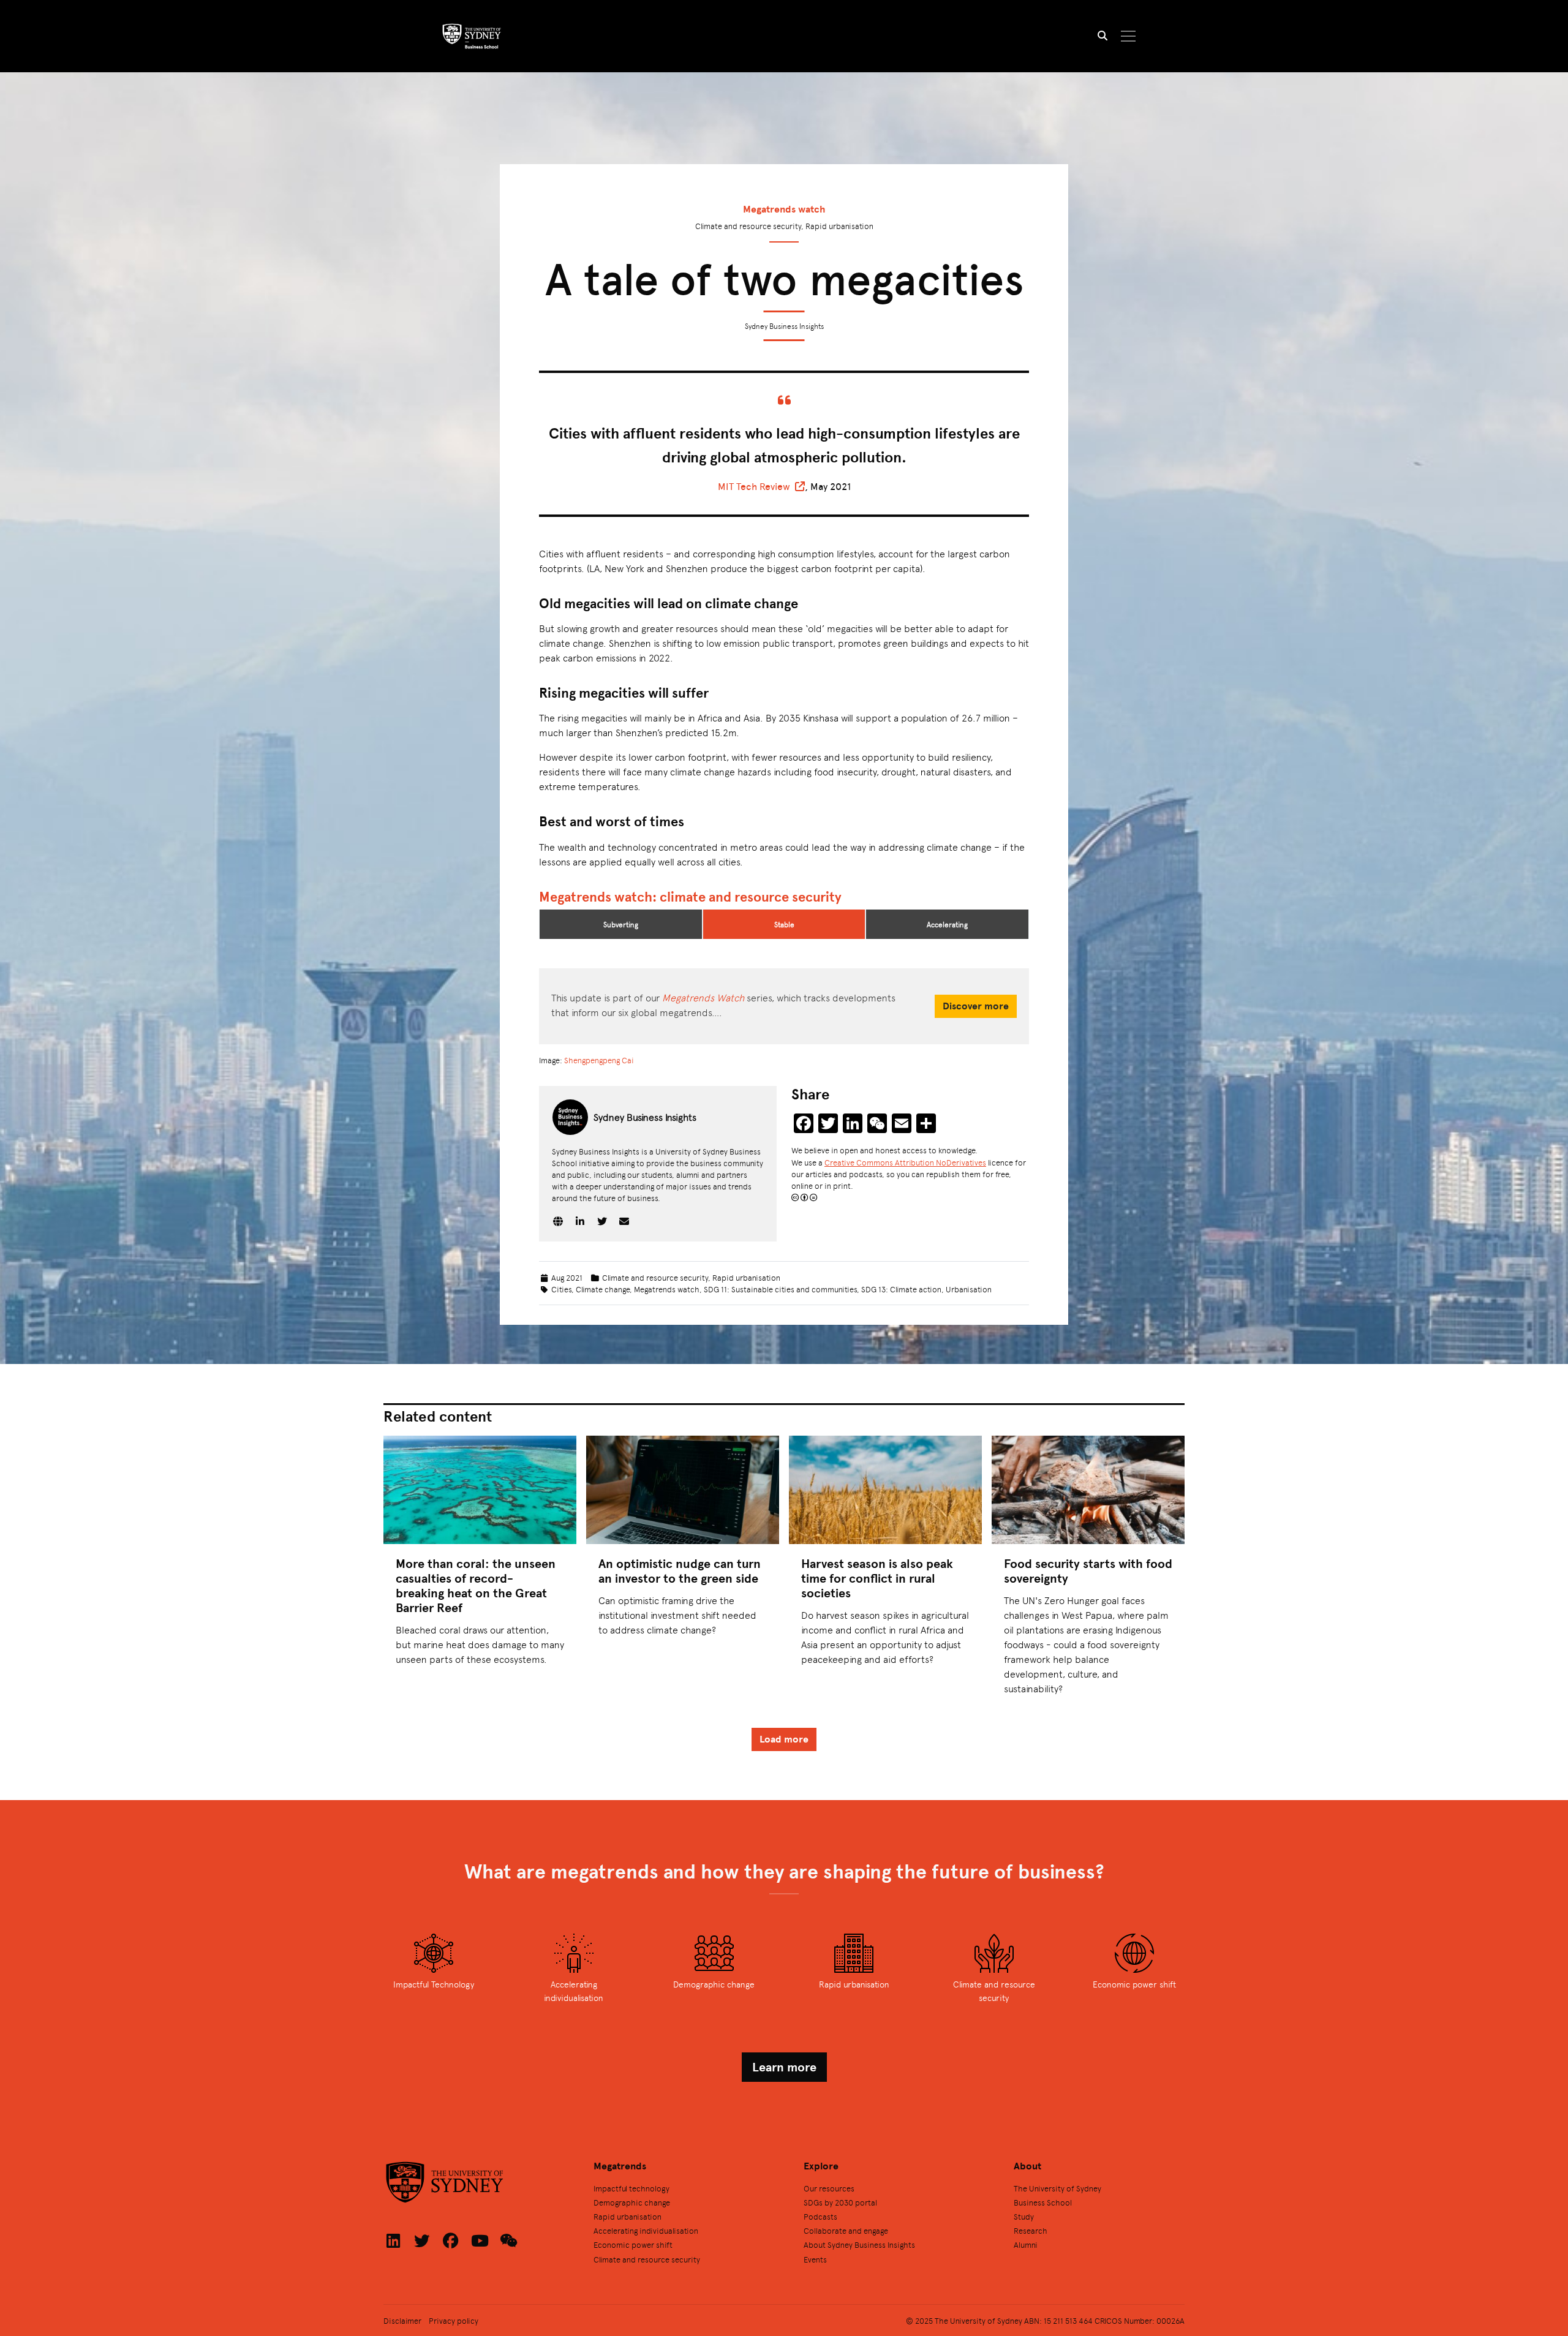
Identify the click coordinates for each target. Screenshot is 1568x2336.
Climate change (603, 1289)
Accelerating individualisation (646, 2230)
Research (1031, 2230)
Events (815, 2259)
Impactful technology (631, 2188)
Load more (784, 1739)
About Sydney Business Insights (859, 2244)
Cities (561, 1289)
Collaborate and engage (846, 2230)
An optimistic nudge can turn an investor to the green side (680, 1571)
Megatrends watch (784, 209)
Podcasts (820, 2216)
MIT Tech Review (754, 486)
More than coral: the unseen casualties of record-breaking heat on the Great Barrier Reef (476, 1585)
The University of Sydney (1057, 2188)
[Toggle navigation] (1129, 36)
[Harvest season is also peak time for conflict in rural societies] (885, 1490)
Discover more (976, 1006)
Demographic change (632, 2202)
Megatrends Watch (703, 997)
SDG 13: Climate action (901, 1289)
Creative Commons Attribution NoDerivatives (905, 1162)
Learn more (784, 2067)
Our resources (829, 2188)
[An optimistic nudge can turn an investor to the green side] (683, 1490)
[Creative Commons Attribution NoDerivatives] (804, 1197)
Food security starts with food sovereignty (1088, 1571)
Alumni (1026, 2244)
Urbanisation (969, 1289)
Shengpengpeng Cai (599, 1060)
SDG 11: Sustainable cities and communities (780, 1289)
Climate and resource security (655, 1277)
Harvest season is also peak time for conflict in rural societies (877, 1578)
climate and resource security (751, 897)
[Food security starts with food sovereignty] (1088, 1490)
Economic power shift (633, 2244)
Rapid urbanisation (746, 1277)
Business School (1043, 2202)
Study (1024, 2216)
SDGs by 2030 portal (840, 2202)
